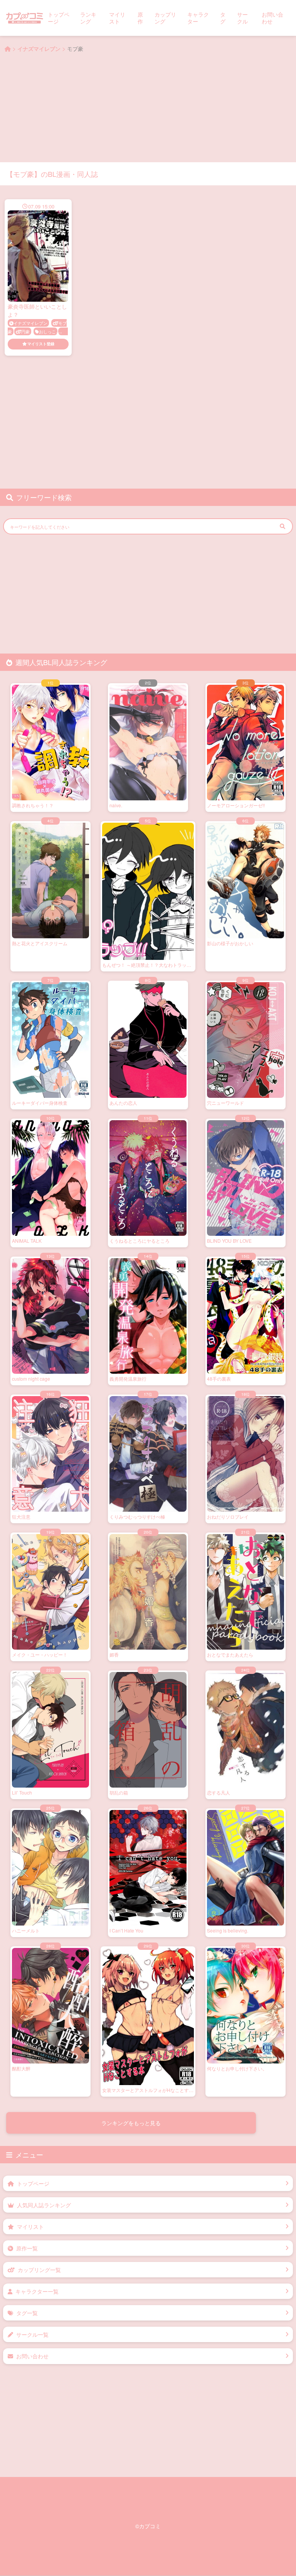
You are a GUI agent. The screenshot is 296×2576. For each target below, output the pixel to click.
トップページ (59, 18)
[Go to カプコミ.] (8, 49)
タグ (223, 18)
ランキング (88, 18)
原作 (140, 18)
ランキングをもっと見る (131, 2123)
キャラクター (198, 18)
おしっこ (47, 331)
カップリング (165, 18)
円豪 (25, 331)
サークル (242, 18)
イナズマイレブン (30, 323)
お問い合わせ (272, 18)
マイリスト (117, 18)
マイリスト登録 (41, 344)
